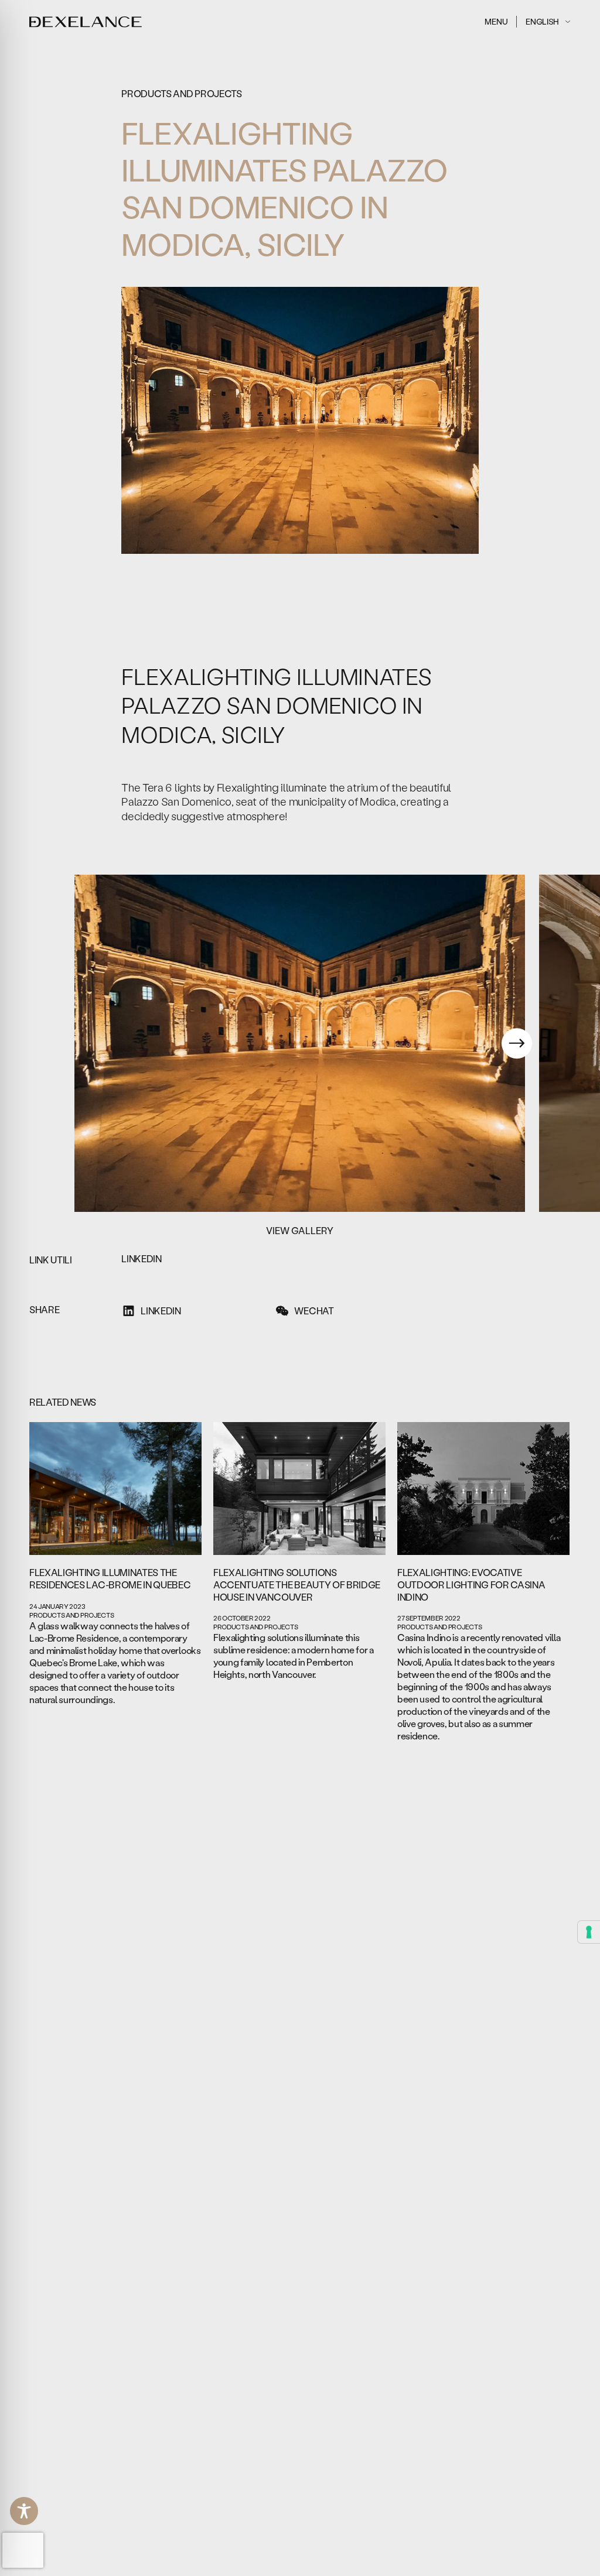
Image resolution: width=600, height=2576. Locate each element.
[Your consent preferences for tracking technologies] (589, 1932)
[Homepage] (86, 22)
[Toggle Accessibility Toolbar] (24, 2511)
